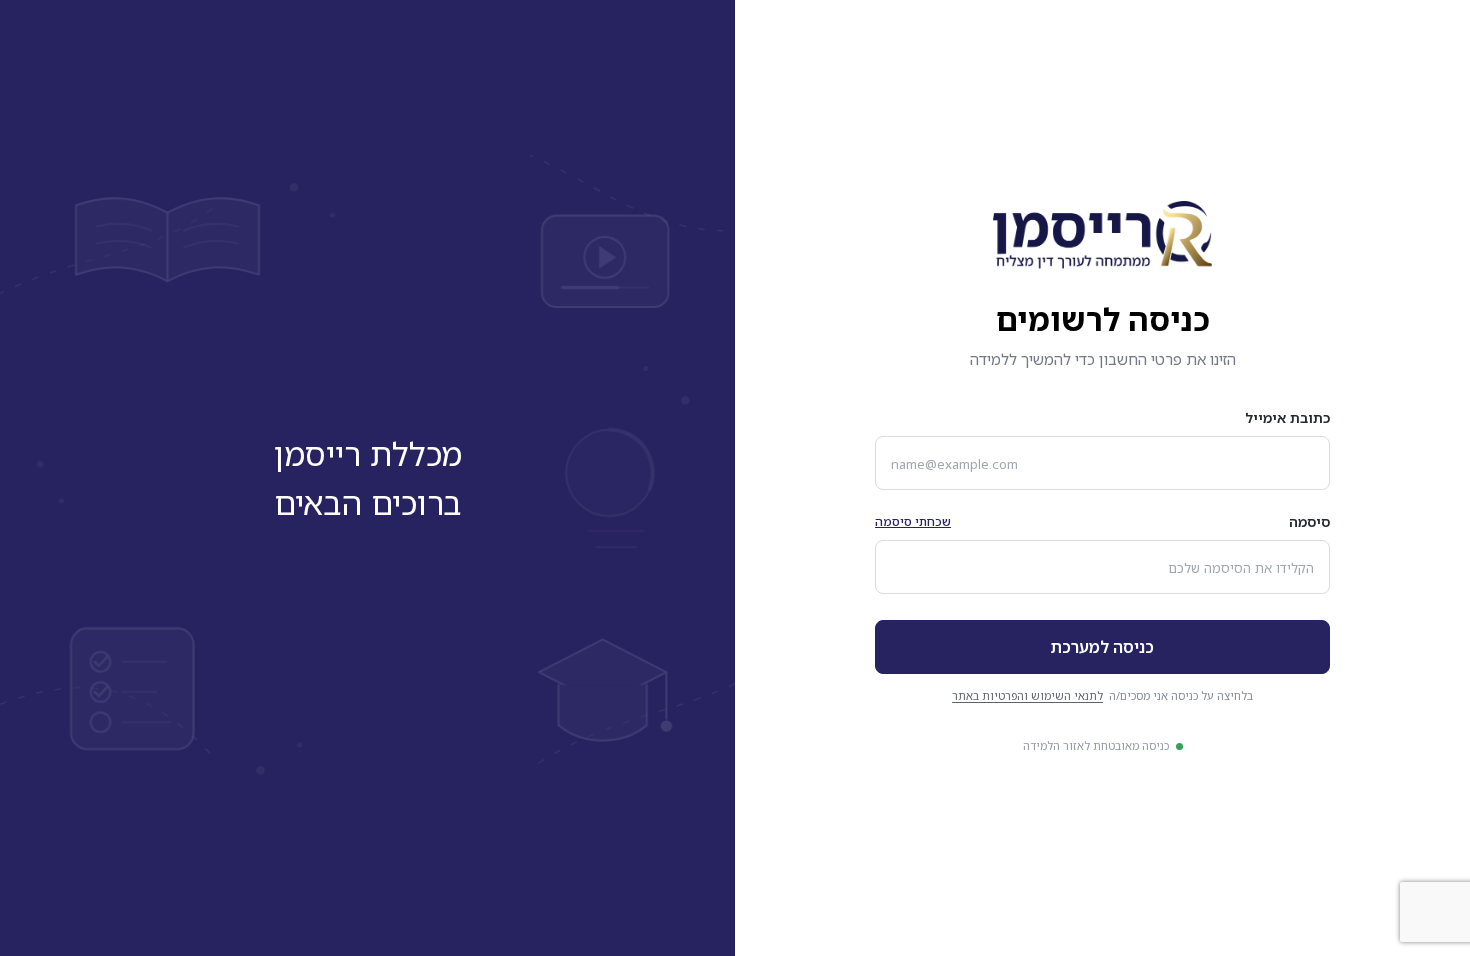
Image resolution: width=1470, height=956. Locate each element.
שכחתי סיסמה (913, 521)
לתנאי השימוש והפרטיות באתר (1027, 695)
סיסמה (1309, 521)
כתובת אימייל (1287, 417)
